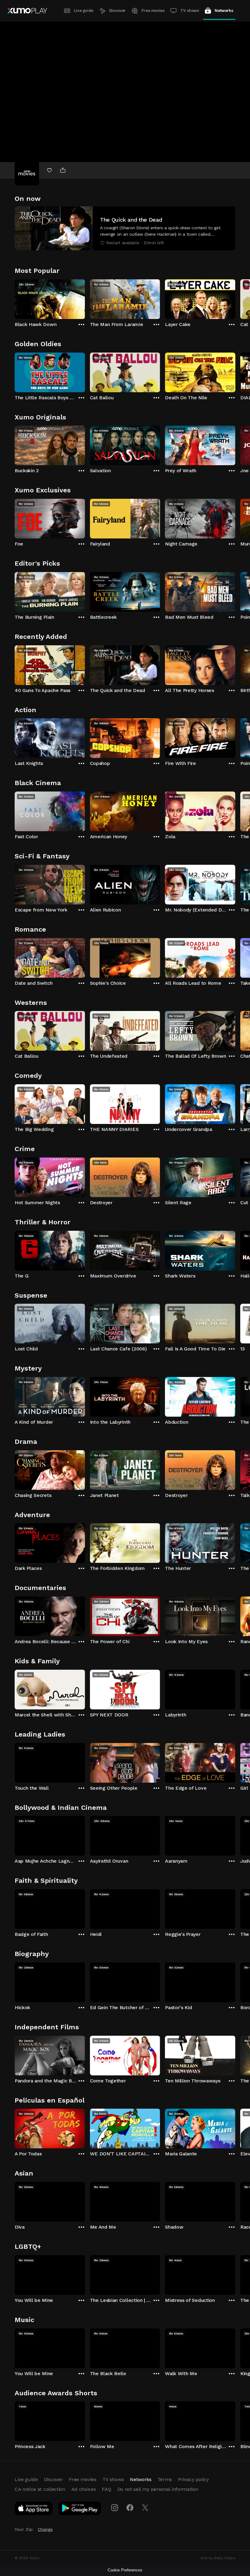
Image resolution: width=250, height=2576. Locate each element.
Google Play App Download (80, 2509)
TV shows (189, 11)
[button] (125, 228)
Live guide (84, 11)
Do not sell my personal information (158, 2489)
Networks (224, 11)
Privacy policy (193, 2479)
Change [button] (45, 2529)
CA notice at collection (40, 2489)
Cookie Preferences (125, 2570)
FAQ (106, 2489)
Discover (117, 11)
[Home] (27, 11)
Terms (165, 2479)
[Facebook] (130, 2508)
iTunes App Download (34, 2509)
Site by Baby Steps (218, 2558)
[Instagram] (115, 2508)
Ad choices (84, 2489)
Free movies (153, 11)
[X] (145, 2508)
